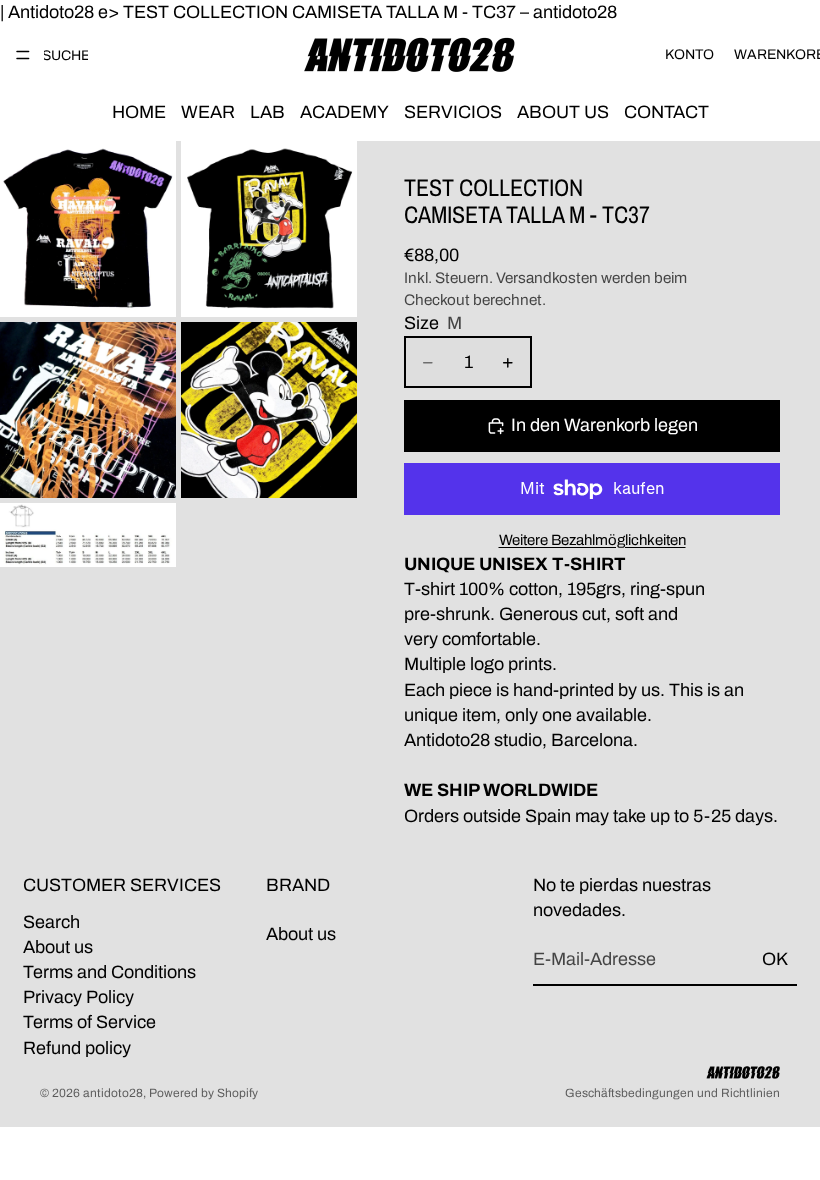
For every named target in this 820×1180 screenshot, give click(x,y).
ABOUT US (563, 112)
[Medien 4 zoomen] (269, 410)
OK (775, 960)
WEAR (208, 112)
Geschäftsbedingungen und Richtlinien (672, 1093)
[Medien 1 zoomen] (88, 229)
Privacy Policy (78, 997)
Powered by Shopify (203, 1093)
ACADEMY (344, 112)
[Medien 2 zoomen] (269, 229)
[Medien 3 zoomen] (88, 410)
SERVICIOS (453, 112)
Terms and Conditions (109, 972)
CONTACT (666, 112)
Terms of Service (89, 1023)
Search (51, 922)
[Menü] (23, 55)
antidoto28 (113, 1093)
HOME (139, 112)
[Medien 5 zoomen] (88, 535)
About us (58, 947)
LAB (267, 112)
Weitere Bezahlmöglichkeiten (592, 540)
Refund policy (77, 1048)
